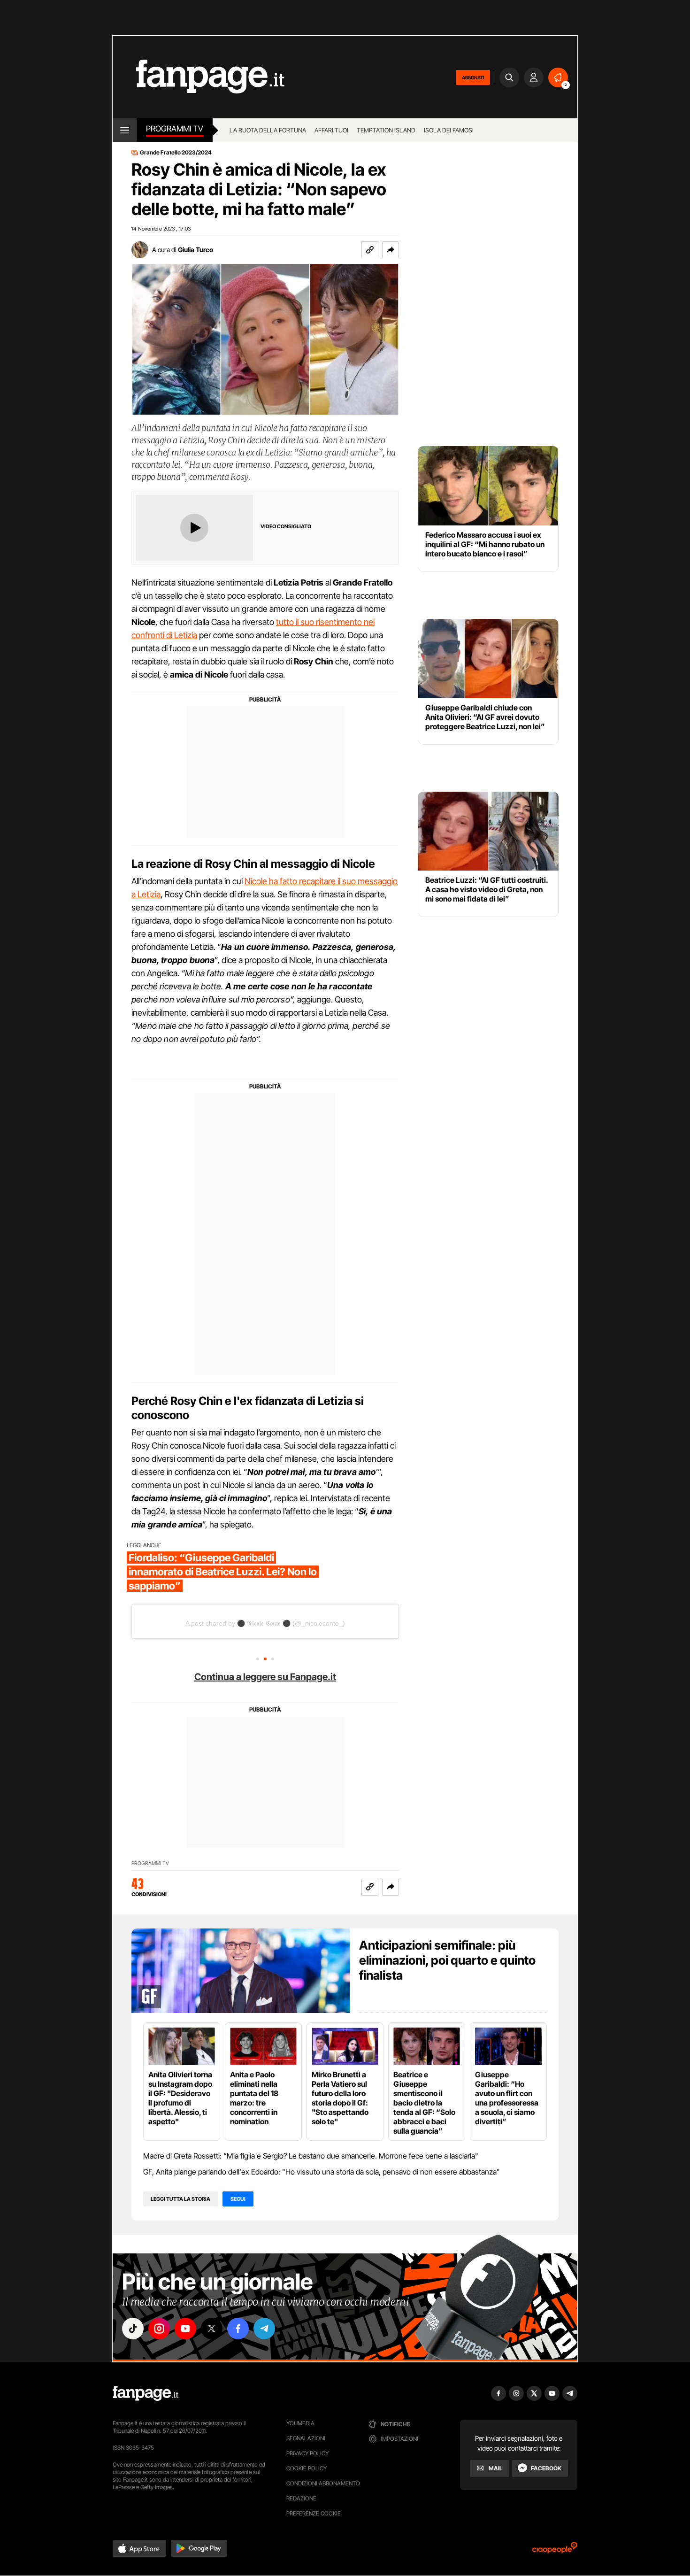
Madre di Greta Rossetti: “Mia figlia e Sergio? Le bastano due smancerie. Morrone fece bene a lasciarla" (311, 2156)
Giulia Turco (195, 250)
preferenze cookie (314, 2513)
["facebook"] (238, 2329)
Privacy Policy (307, 2453)
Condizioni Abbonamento (323, 2483)
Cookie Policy (307, 2468)
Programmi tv (175, 129)
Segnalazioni (306, 2438)
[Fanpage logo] (199, 77)
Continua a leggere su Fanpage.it (265, 1677)
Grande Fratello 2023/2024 (176, 153)
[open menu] (125, 130)
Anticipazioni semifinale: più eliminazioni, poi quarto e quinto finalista (447, 1960)
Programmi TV (150, 1863)
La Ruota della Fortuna (268, 130)
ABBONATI (473, 77)
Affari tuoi (331, 130)
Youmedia (300, 2423)
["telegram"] (264, 2329)
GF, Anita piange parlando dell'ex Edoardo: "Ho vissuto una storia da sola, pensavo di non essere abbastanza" (322, 2172)
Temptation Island (386, 130)
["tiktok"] (133, 2329)
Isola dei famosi (449, 130)
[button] (391, 250)
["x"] (212, 2329)
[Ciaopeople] (555, 2551)
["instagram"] (159, 2329)
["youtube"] (185, 2329)
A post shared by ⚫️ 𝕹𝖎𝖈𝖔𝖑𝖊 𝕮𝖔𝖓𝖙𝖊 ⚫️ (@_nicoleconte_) (265, 1623)
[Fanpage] (146, 2393)
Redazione (301, 2498)
